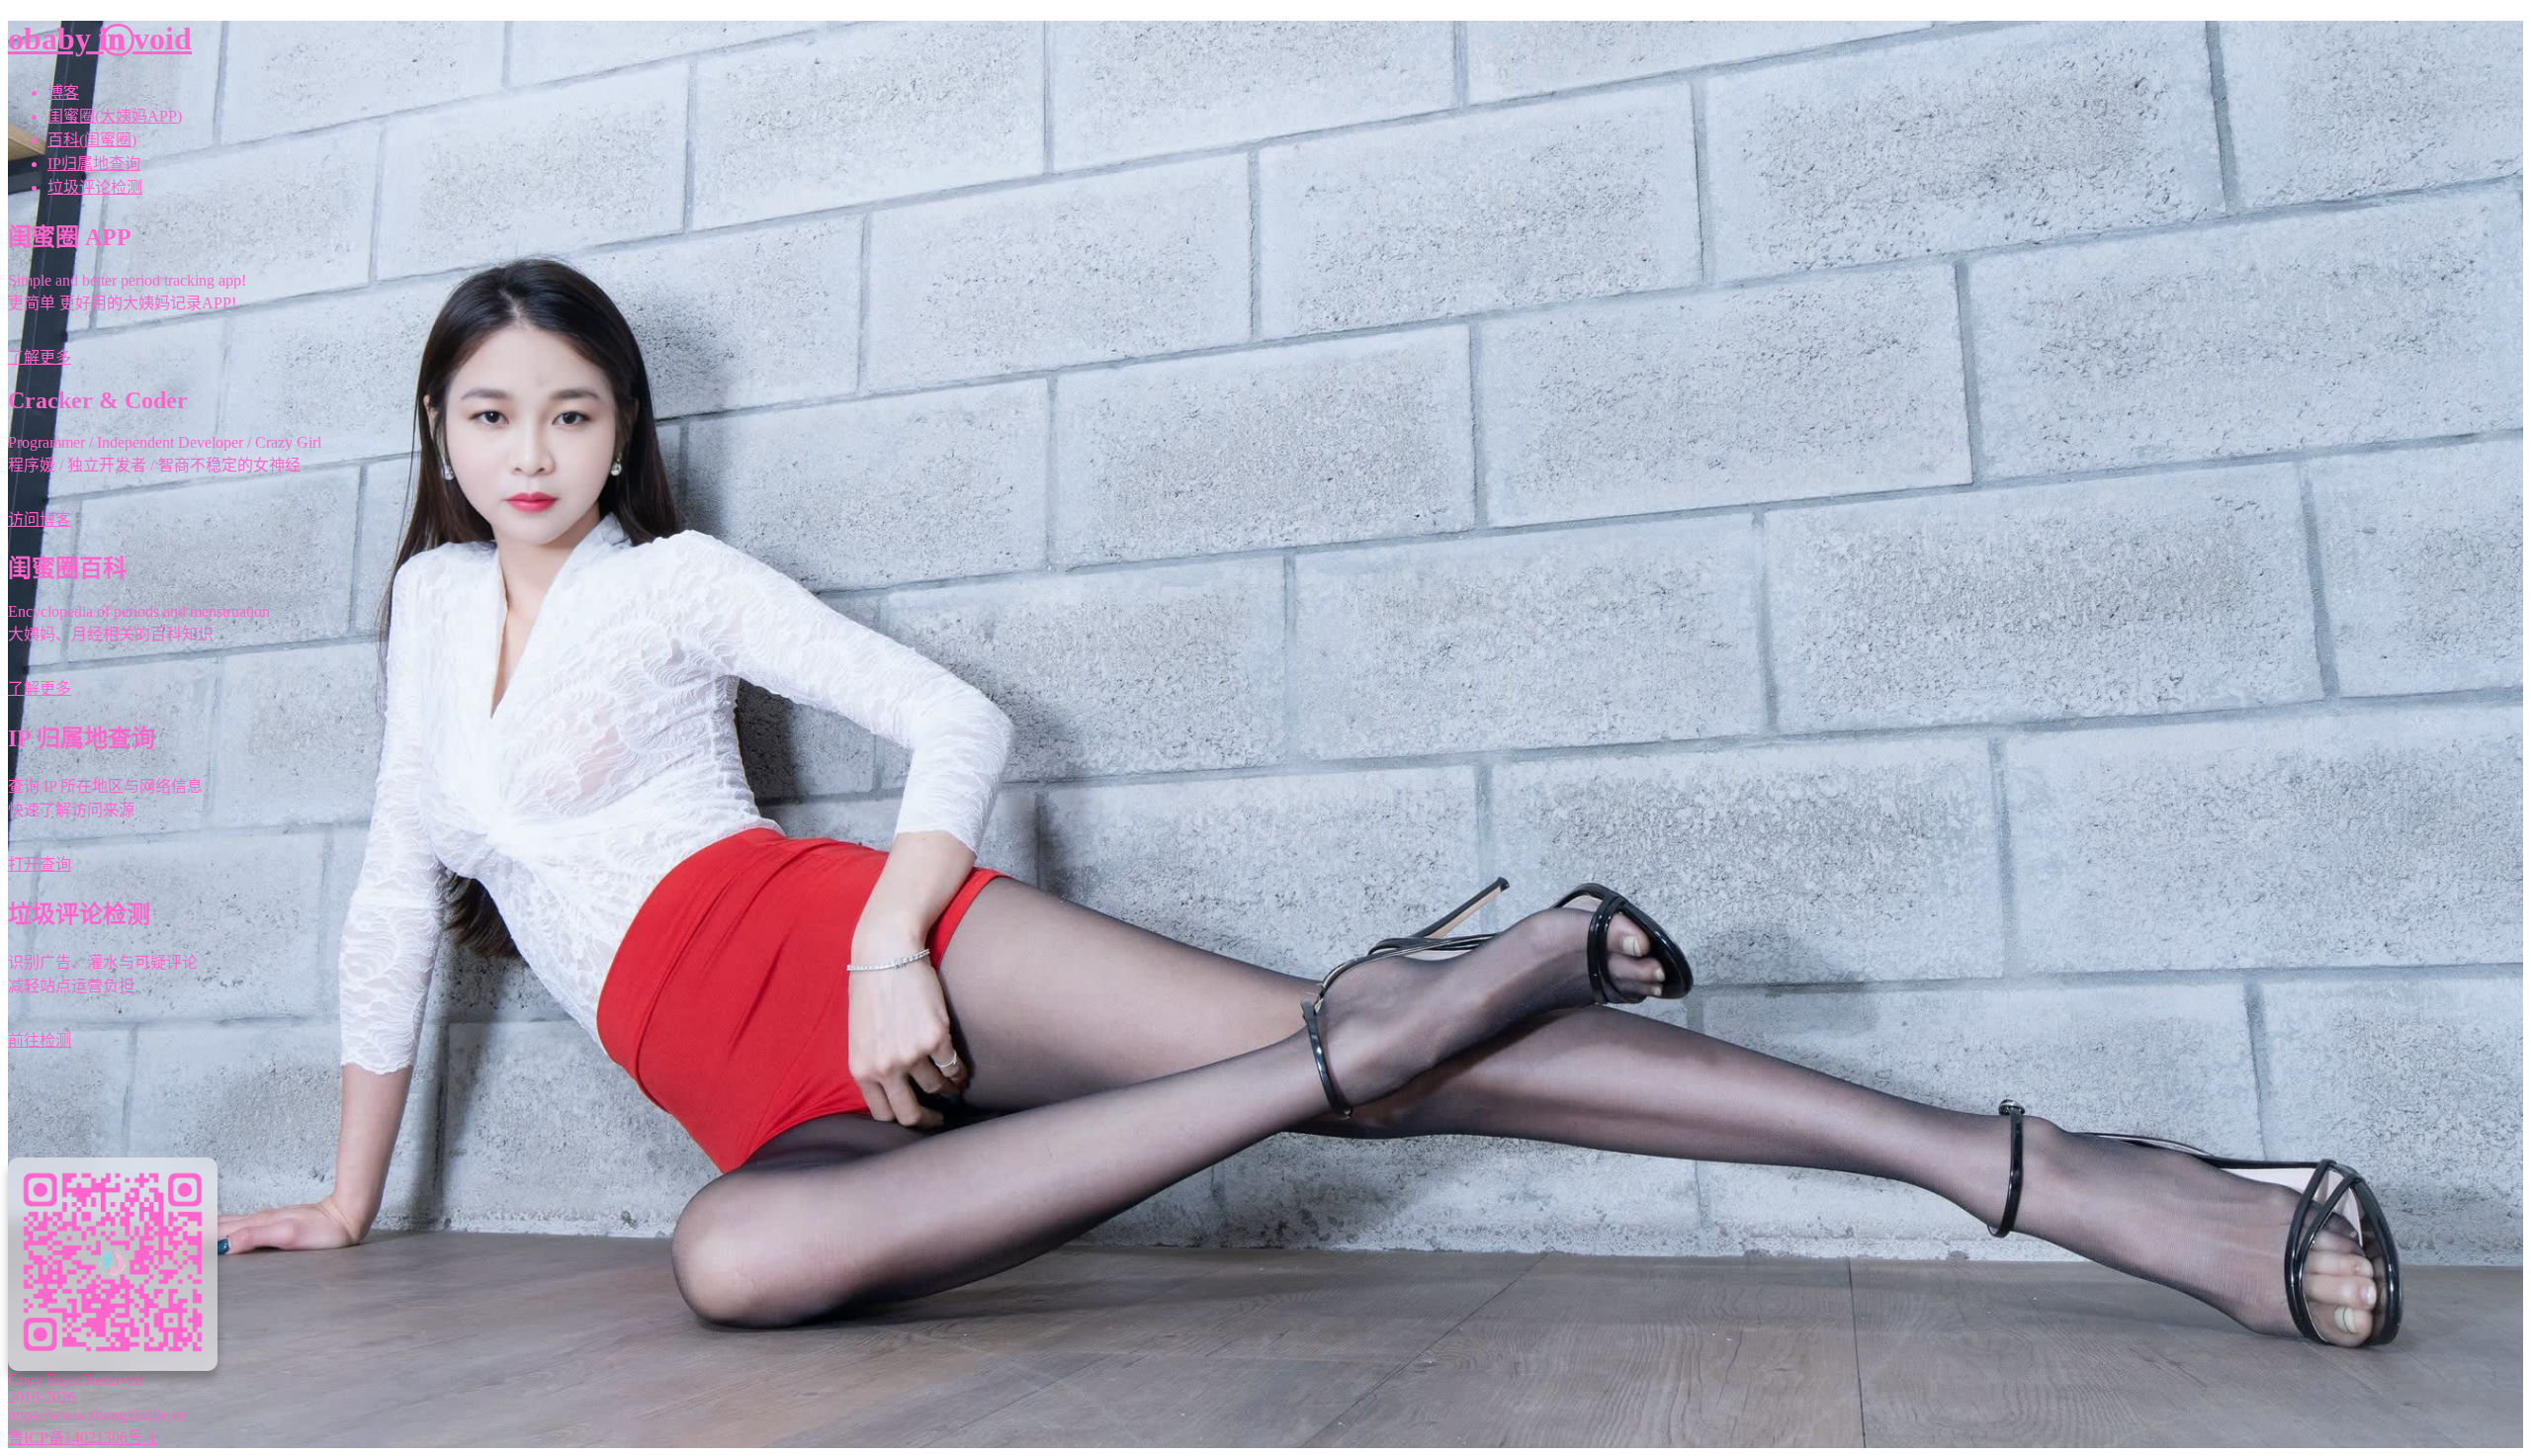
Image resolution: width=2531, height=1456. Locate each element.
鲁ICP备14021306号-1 (82, 1438)
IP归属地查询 (94, 164)
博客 (63, 92)
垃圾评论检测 (95, 187)
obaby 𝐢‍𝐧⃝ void (100, 39)
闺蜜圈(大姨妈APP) (115, 116)
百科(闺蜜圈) (92, 140)
